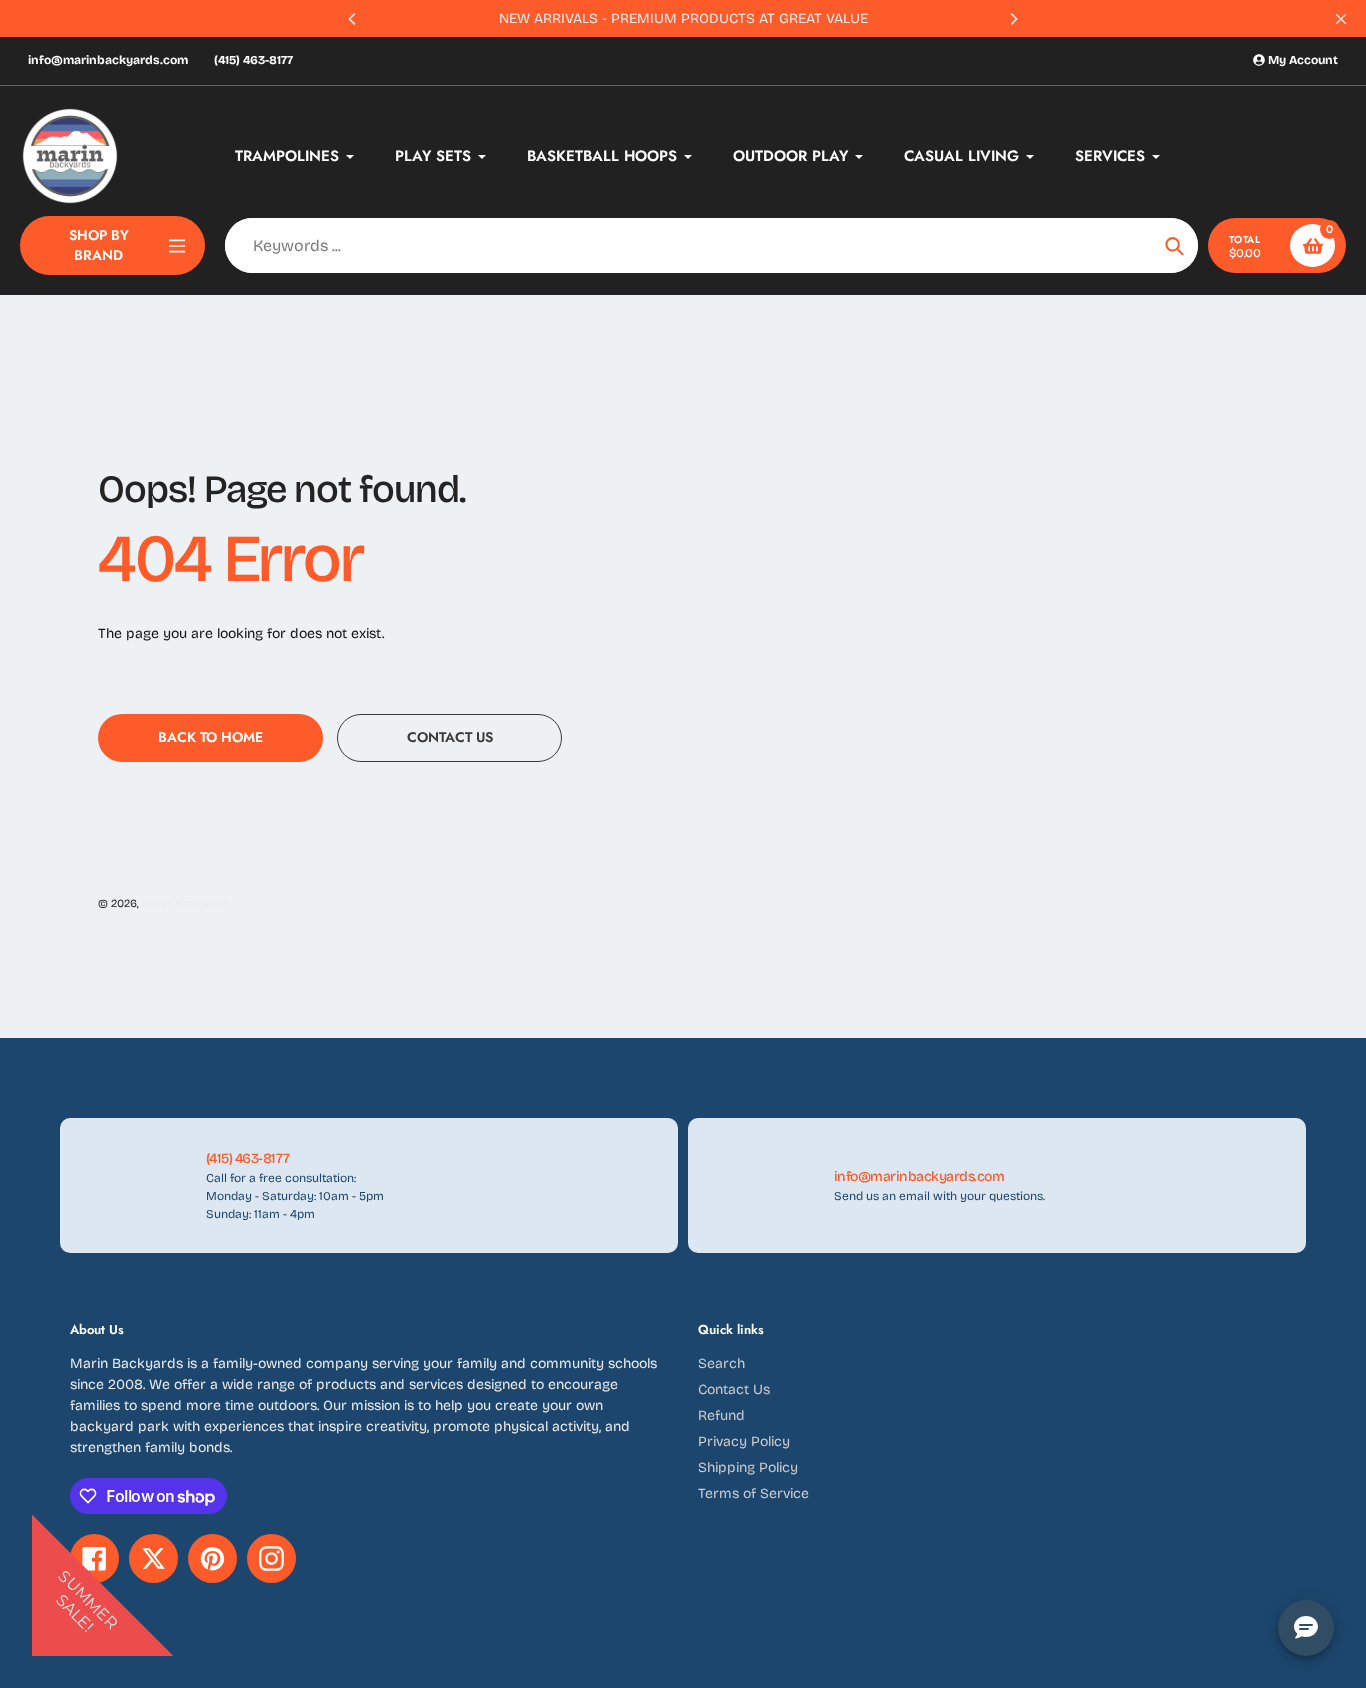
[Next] (1013, 19)
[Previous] (353, 19)
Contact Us (734, 1389)
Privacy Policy (744, 1441)
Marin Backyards (185, 903)
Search (721, 1363)
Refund (721, 1415)
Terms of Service (753, 1493)
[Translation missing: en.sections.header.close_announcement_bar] (1341, 19)
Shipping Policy (748, 1467)
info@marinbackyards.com (108, 60)
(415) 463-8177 (253, 60)
